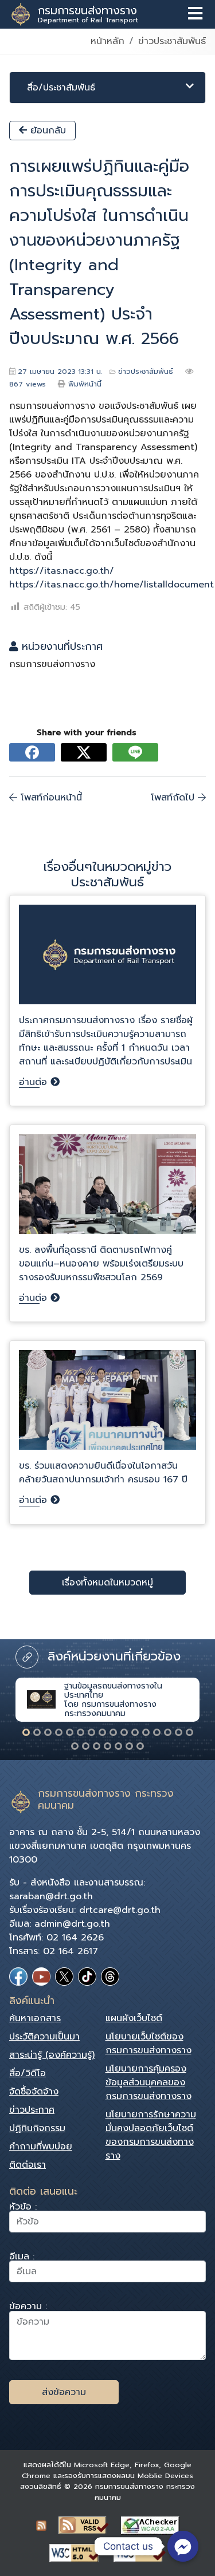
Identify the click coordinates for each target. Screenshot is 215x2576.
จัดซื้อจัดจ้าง (34, 2092)
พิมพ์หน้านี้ (85, 384)
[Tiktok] (87, 1977)
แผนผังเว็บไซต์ (134, 2018)
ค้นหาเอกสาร (35, 2018)
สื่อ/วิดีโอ (28, 2073)
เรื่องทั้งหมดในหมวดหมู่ (107, 1583)
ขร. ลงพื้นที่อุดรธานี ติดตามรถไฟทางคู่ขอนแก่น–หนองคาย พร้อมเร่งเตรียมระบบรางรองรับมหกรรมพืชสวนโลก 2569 (101, 1264)
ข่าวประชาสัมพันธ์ (172, 41)
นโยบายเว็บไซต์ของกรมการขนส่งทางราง (148, 2044)
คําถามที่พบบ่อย (41, 2147)
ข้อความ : (28, 2308)
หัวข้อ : (23, 2208)
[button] (26, 1732)
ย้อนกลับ (46, 131)
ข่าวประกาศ (32, 2110)
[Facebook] (18, 1977)
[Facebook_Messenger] (183, 2546)
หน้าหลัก (107, 41)
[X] (64, 1977)
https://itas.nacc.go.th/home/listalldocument (112, 585)
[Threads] (110, 1977)
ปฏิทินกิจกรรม (37, 2128)
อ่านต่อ (35, 1082)
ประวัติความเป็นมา (44, 2037)
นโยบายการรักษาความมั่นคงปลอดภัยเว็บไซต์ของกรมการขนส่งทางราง (151, 2135)
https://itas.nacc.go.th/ (62, 571)
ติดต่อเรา (28, 2165)
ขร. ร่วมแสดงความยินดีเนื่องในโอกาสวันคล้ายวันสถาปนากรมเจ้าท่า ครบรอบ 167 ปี (103, 1473)
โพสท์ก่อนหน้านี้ (50, 798)
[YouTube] (41, 1977)
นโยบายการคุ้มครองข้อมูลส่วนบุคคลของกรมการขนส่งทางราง (148, 2082)
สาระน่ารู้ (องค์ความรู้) (52, 2055)
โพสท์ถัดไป (174, 798)
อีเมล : (22, 2258)
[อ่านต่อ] (107, 959)
